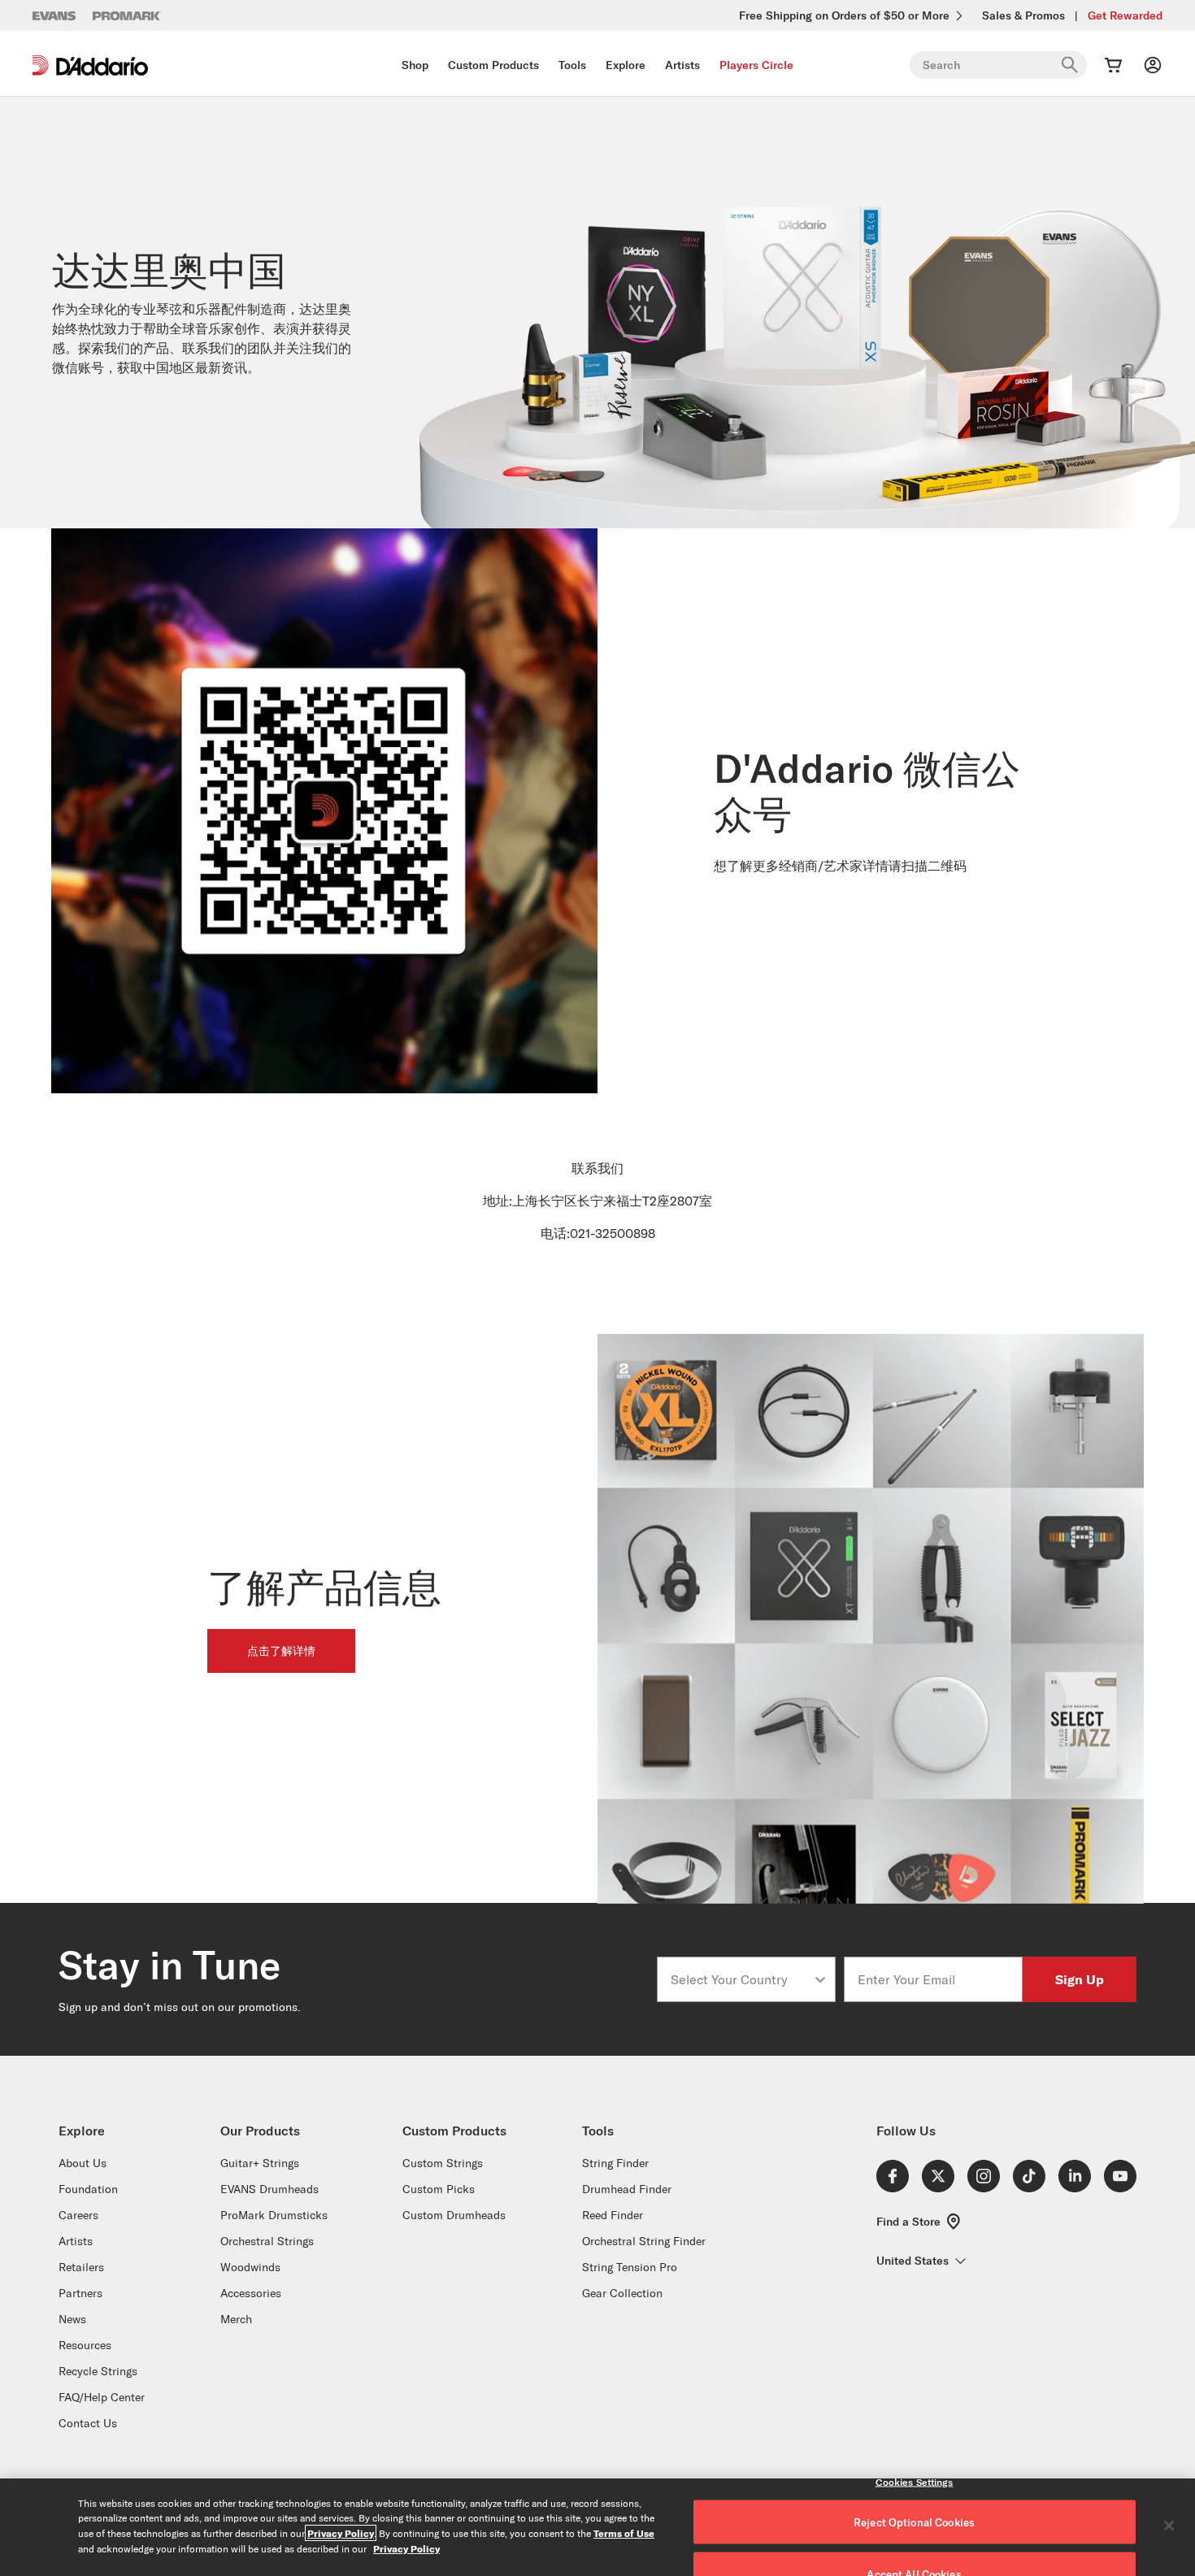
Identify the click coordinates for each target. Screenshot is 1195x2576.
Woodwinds (250, 2267)
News (72, 2319)
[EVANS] (54, 16)
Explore (626, 65)
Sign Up (1080, 1979)
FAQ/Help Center (102, 2397)
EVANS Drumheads (269, 2189)
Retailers (81, 2267)
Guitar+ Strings (260, 2163)
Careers (78, 2215)
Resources (85, 2345)
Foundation (88, 2189)
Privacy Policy (341, 2533)
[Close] (1169, 2526)
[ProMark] (127, 16)
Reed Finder (613, 2215)
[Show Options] (820, 1979)
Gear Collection (622, 2293)
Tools (572, 65)
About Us (83, 2163)
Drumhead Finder (627, 2189)
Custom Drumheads (454, 2215)
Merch (236, 2319)
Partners (80, 2293)
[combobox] (741, 1979)
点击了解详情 (281, 1651)
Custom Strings (443, 2163)
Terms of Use (624, 2533)
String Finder (615, 2163)
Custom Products (493, 65)
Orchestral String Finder (644, 2241)
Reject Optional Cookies (914, 2522)
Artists (682, 65)
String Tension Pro (630, 2267)
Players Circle (756, 65)
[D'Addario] (90, 65)
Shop (415, 65)
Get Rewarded (1125, 15)
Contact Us (88, 2423)
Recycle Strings (98, 2371)
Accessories (251, 2293)
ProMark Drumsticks (274, 2215)
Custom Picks (439, 2189)
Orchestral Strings (267, 2241)
